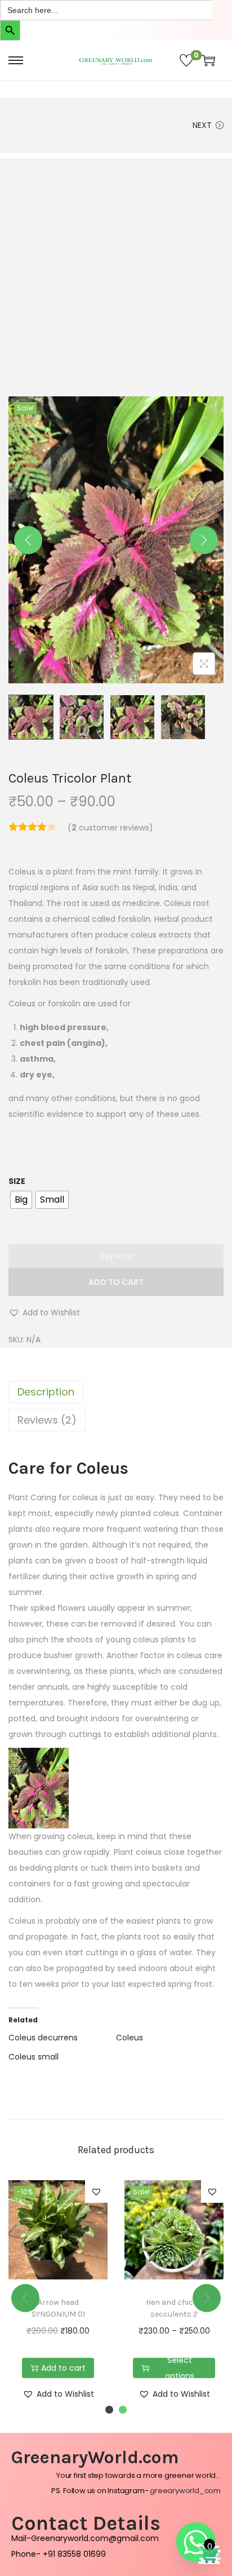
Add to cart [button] (63, 2368)
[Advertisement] (116, 275)
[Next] (204, 540)
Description (46, 1392)
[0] (186, 60)
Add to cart (116, 1282)
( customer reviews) (110, 828)
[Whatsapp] (196, 2542)
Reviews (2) (47, 1420)
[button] (44, 1313)
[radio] (21, 1200)
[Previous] (28, 540)
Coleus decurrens (43, 2038)
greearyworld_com (185, 2491)
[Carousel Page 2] (123, 2410)
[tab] (116, 1392)
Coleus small (34, 2057)
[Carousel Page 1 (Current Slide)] (109, 2410)
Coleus (130, 2038)
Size (17, 1181)
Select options (180, 2368)
